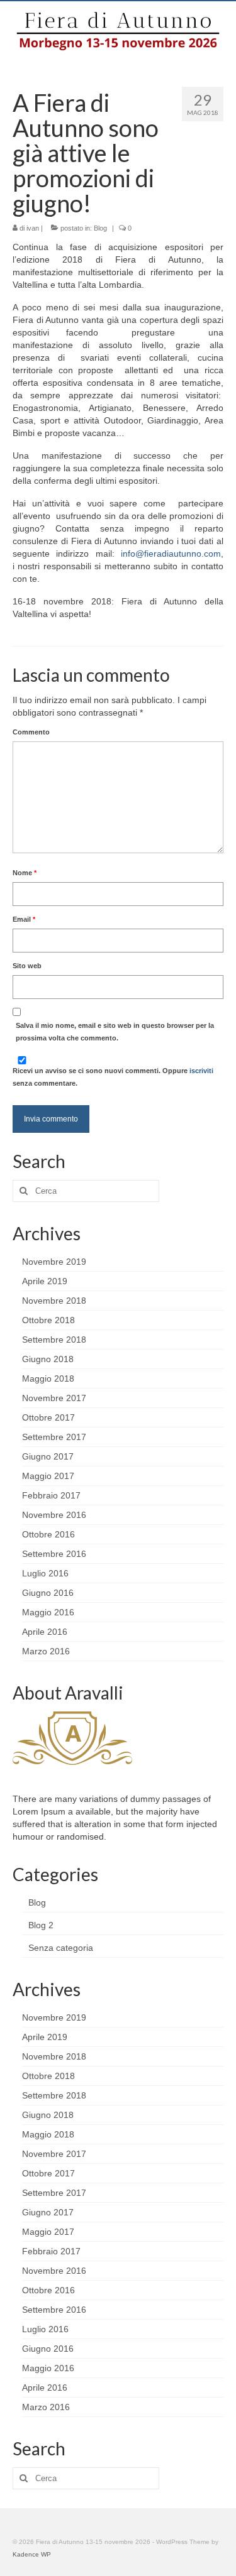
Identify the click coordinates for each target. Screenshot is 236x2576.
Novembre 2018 (54, 1301)
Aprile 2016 (45, 1632)
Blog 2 (41, 1925)
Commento (31, 732)
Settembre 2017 (54, 1437)
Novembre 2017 (54, 1398)
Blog (100, 228)
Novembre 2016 (54, 1515)
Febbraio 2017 (51, 1495)
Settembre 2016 (54, 1554)
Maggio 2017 (48, 1476)
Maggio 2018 (48, 1378)
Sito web (27, 966)
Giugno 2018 (48, 1359)
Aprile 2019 (45, 1281)
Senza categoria (61, 1948)
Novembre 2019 (54, 1262)
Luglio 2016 (45, 1573)
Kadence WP (32, 2554)
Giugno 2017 (48, 1456)
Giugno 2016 (48, 1593)
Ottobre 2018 (48, 1320)
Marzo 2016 (46, 1651)
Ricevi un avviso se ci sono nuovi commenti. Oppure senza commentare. (113, 1077)
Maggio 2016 (48, 1612)
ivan (33, 228)
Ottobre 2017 (48, 1417)
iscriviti (201, 1071)
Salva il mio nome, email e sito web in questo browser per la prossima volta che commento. (115, 1032)
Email (24, 919)
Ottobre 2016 (48, 1534)
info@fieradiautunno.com (171, 554)
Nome (25, 873)
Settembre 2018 (54, 1340)
